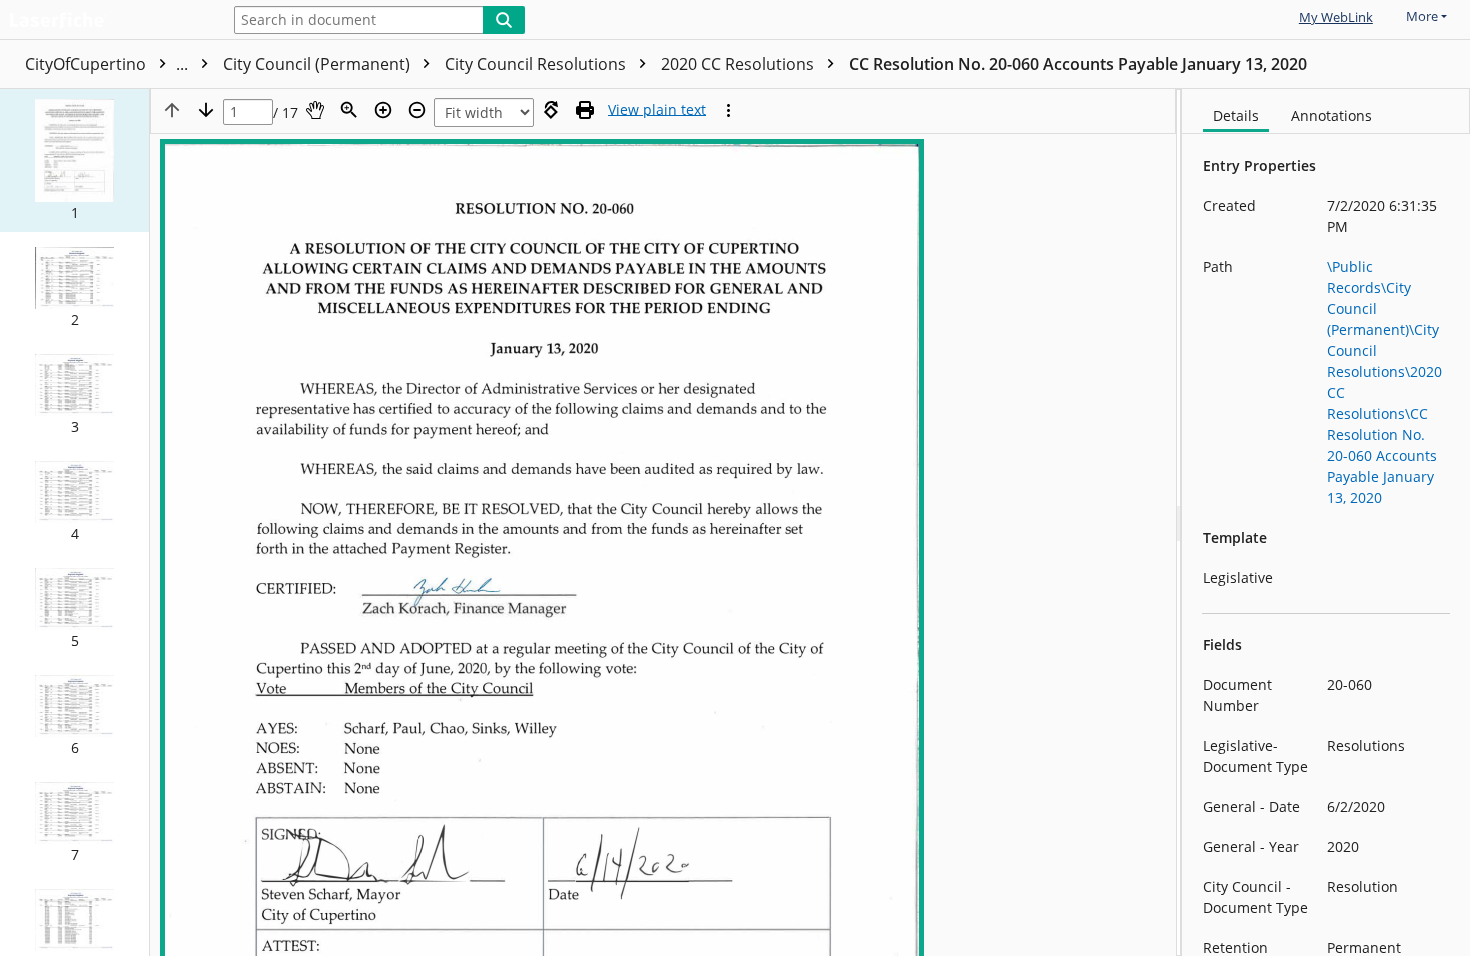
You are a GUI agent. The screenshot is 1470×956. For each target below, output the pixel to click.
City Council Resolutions (537, 64)
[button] (74, 160)
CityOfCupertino (108, 64)
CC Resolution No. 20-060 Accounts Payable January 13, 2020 (1078, 64)
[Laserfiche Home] (105, 21)
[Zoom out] (417, 110)
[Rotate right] (551, 110)
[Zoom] (349, 110)
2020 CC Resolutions (739, 64)
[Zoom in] (383, 110)
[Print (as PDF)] (585, 110)
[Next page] (206, 110)
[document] (1326, 522)
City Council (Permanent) (318, 64)
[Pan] (315, 110)
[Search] (504, 20)
